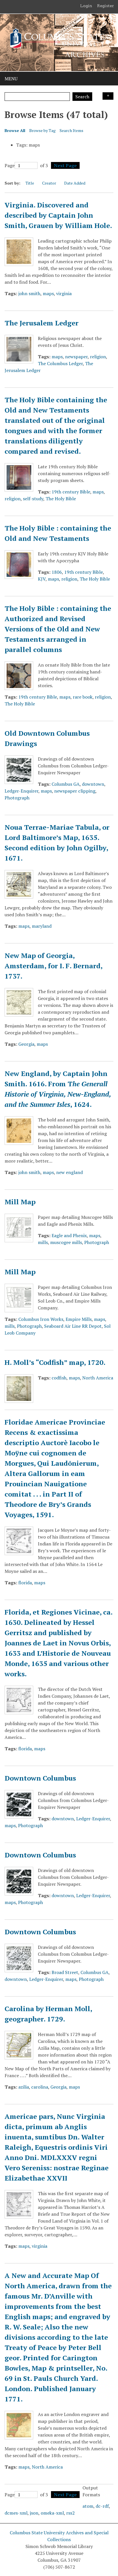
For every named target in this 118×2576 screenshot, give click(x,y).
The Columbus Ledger (60, 363)
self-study (33, 499)
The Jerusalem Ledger (42, 323)
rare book (83, 697)
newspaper (76, 357)
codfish (59, 1378)
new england (69, 1172)
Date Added (75, 183)
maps (48, 293)
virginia (64, 293)
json (34, 2513)
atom (88, 2506)
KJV (42, 579)
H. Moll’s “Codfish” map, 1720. (55, 1362)
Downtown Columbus (40, 1778)
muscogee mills (66, 1242)
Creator (49, 183)
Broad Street (65, 1972)
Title (30, 183)
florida (25, 1583)
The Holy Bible (61, 499)
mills (43, 1242)
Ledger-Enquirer (21, 791)
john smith (29, 293)
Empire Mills (79, 1319)
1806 (57, 572)
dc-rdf (102, 2506)
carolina (40, 2087)
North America (98, 1378)
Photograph (17, 798)
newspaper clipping (75, 791)
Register (106, 6)
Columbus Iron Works (41, 1319)
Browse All (15, 130)
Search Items (71, 130)
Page (10, 165)
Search (82, 97)
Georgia (26, 1044)
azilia (24, 2087)
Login (86, 6)
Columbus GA (66, 784)
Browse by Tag (42, 130)
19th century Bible (71, 492)
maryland (42, 926)
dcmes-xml (16, 2513)
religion (98, 357)
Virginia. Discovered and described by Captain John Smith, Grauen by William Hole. (58, 215)
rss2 (70, 2513)
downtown (93, 784)
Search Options (108, 96)
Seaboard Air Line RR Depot (73, 1326)
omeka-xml (52, 2513)
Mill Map (20, 1202)
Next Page (65, 165)
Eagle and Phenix (69, 1235)
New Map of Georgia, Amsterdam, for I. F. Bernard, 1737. (53, 966)
